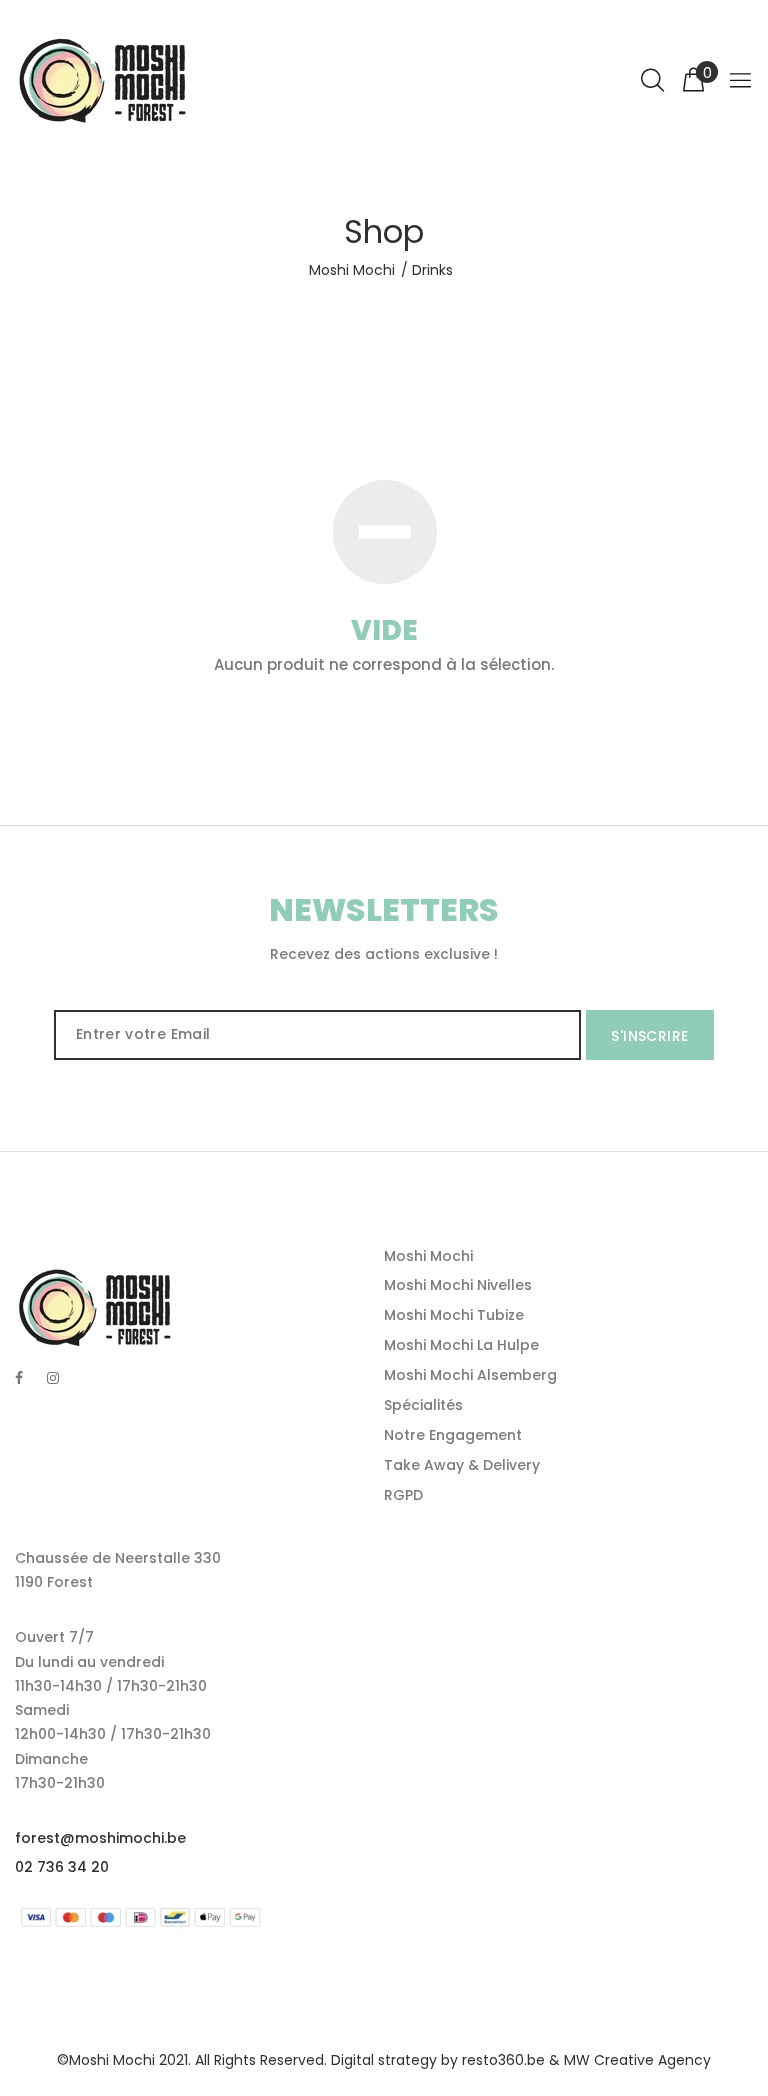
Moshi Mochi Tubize (454, 1315)
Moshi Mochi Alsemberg (470, 1375)
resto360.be (503, 2060)
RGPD (403, 1495)
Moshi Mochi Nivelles (458, 1285)
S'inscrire (649, 1036)
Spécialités (423, 1405)
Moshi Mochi (352, 270)
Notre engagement (453, 1435)
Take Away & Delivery (462, 1465)
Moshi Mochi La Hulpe (461, 1345)
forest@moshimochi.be (100, 1838)
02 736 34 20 (62, 1867)
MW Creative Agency (637, 2060)
